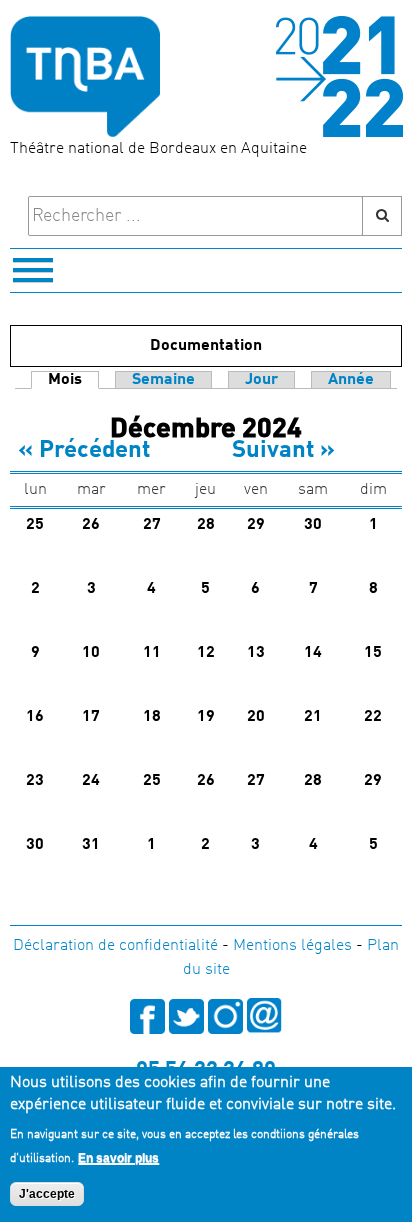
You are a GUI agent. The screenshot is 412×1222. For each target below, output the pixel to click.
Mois (73, 380)
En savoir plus (118, 1158)
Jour (261, 380)
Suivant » (283, 451)
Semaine (163, 380)
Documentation (206, 346)
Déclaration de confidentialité (115, 946)
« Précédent (84, 451)
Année (351, 380)
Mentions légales (292, 946)
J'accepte (47, 1194)
